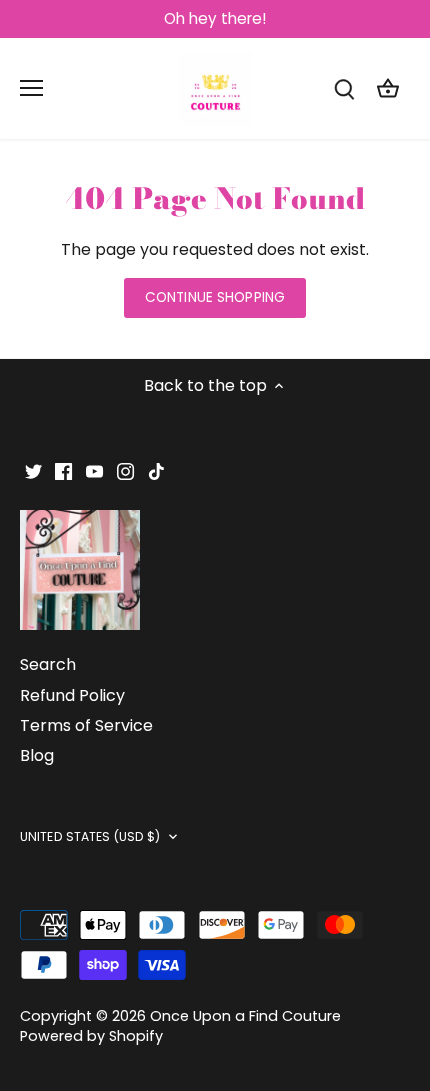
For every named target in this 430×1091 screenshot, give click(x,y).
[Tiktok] (156, 471)
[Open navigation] (31, 88)
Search (48, 664)
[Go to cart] (388, 88)
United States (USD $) (90, 837)
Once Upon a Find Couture (245, 1016)
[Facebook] (63, 471)
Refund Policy (72, 695)
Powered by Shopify (91, 1036)
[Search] (344, 88)
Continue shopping (215, 297)
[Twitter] (33, 471)
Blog (37, 755)
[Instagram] (125, 471)
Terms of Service (86, 725)
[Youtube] (94, 471)
